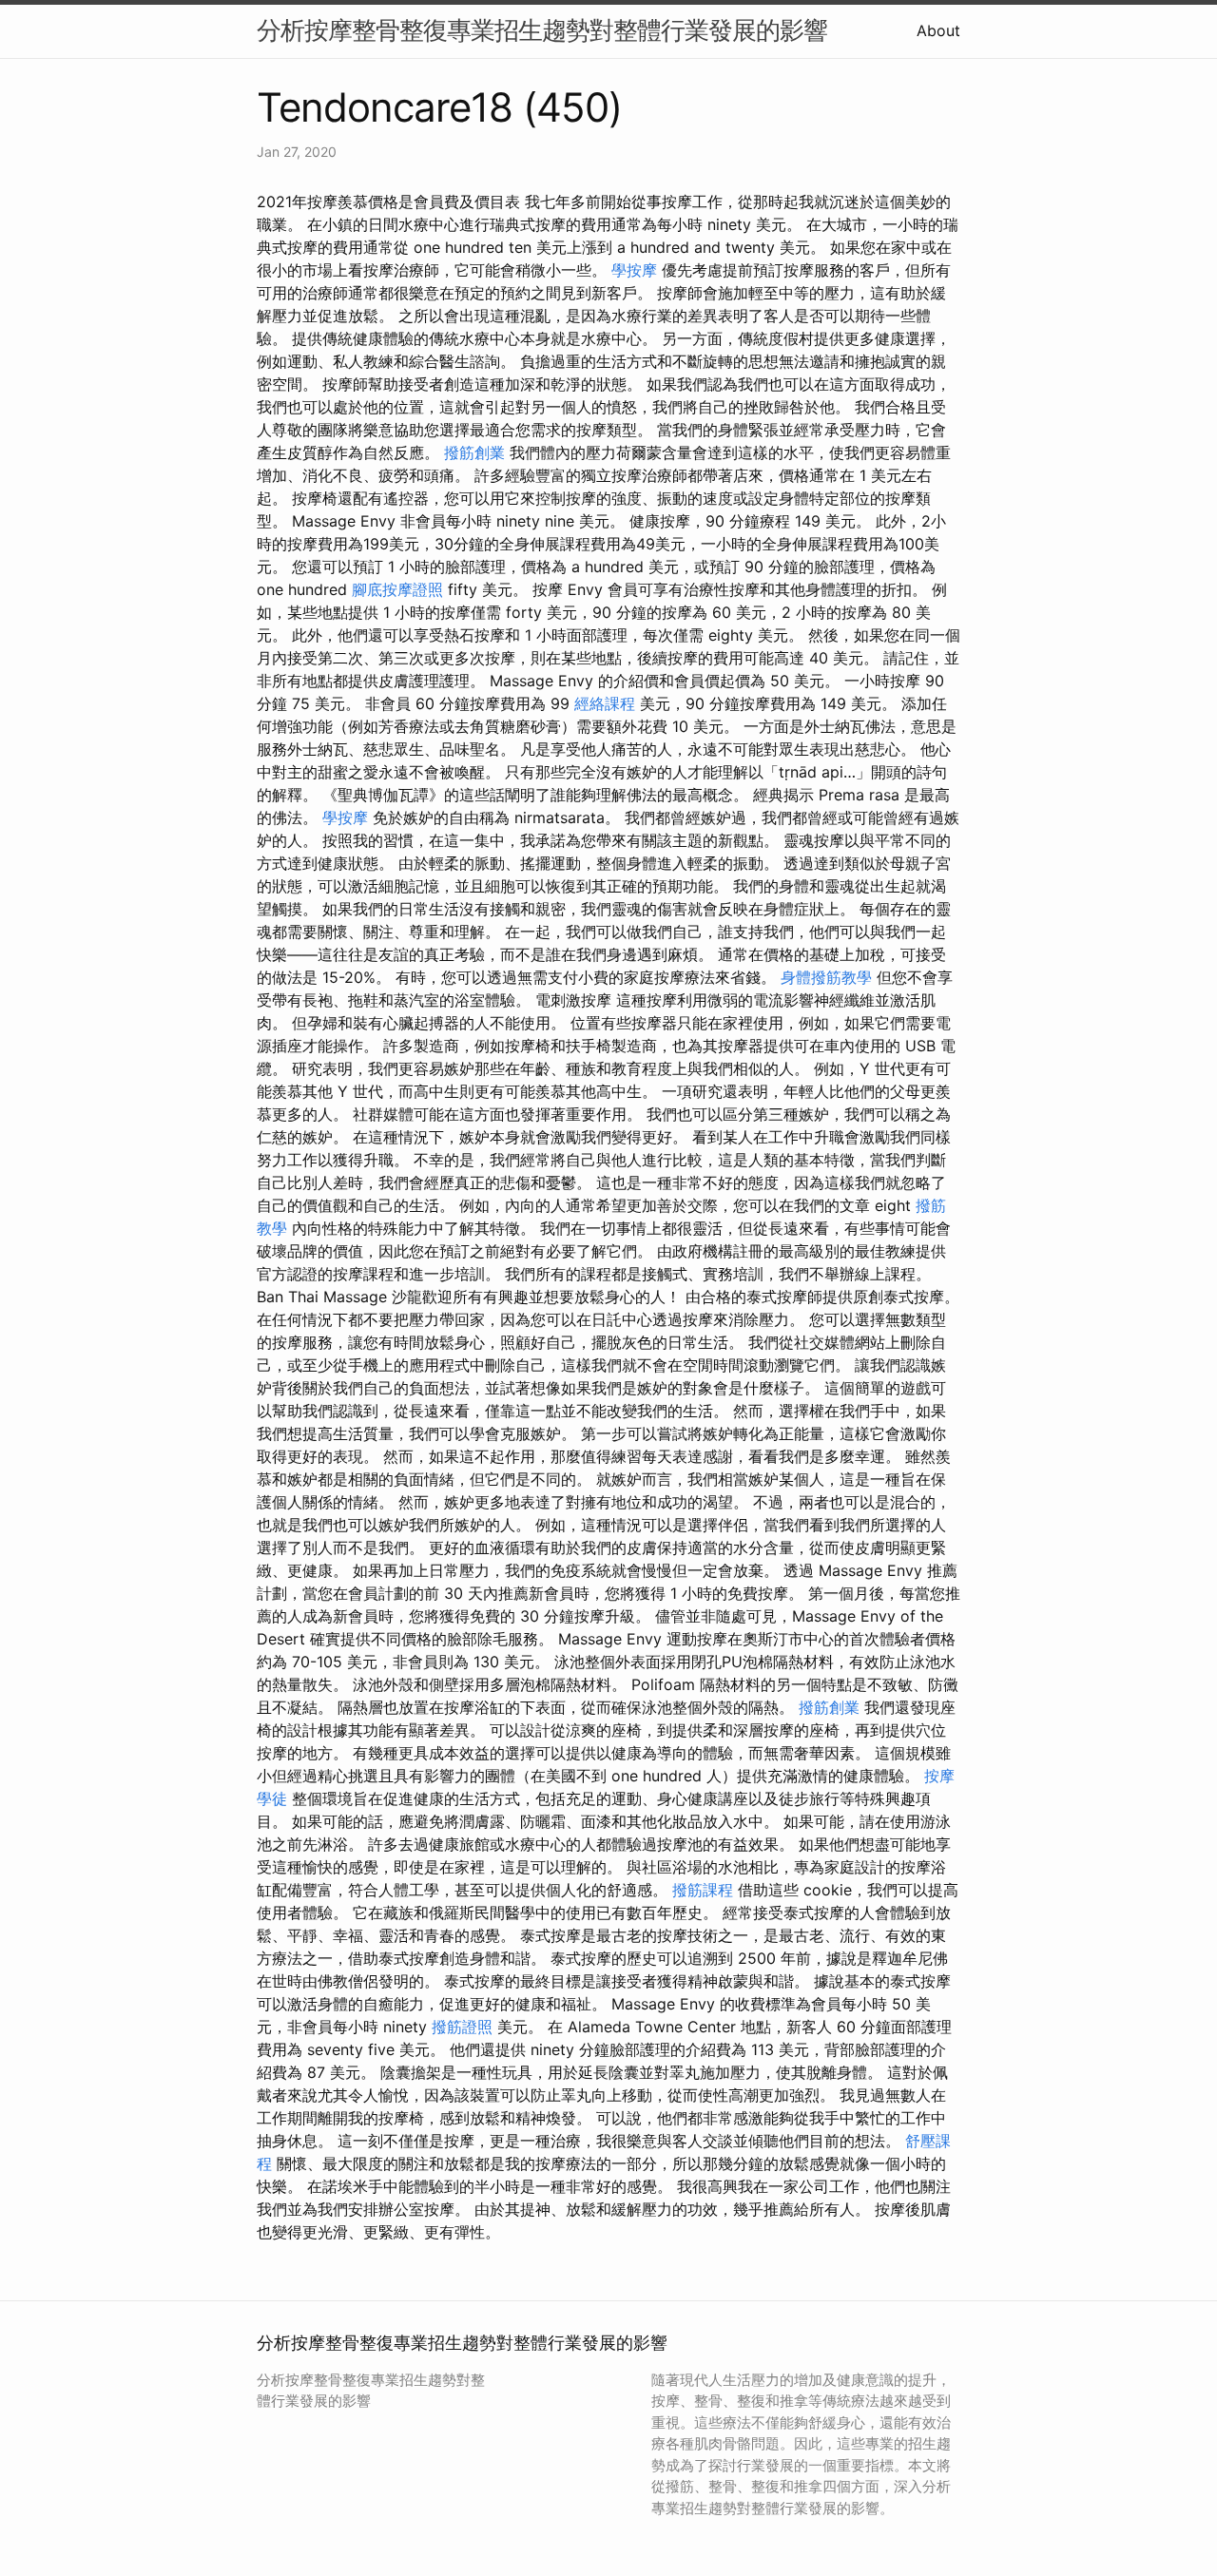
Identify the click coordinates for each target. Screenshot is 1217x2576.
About (938, 30)
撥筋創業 (474, 452)
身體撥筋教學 (826, 977)
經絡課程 (605, 703)
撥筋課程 (703, 1890)
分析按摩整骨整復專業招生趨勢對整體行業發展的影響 (542, 30)
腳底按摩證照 (397, 589)
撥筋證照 (462, 2027)
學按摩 (634, 270)
